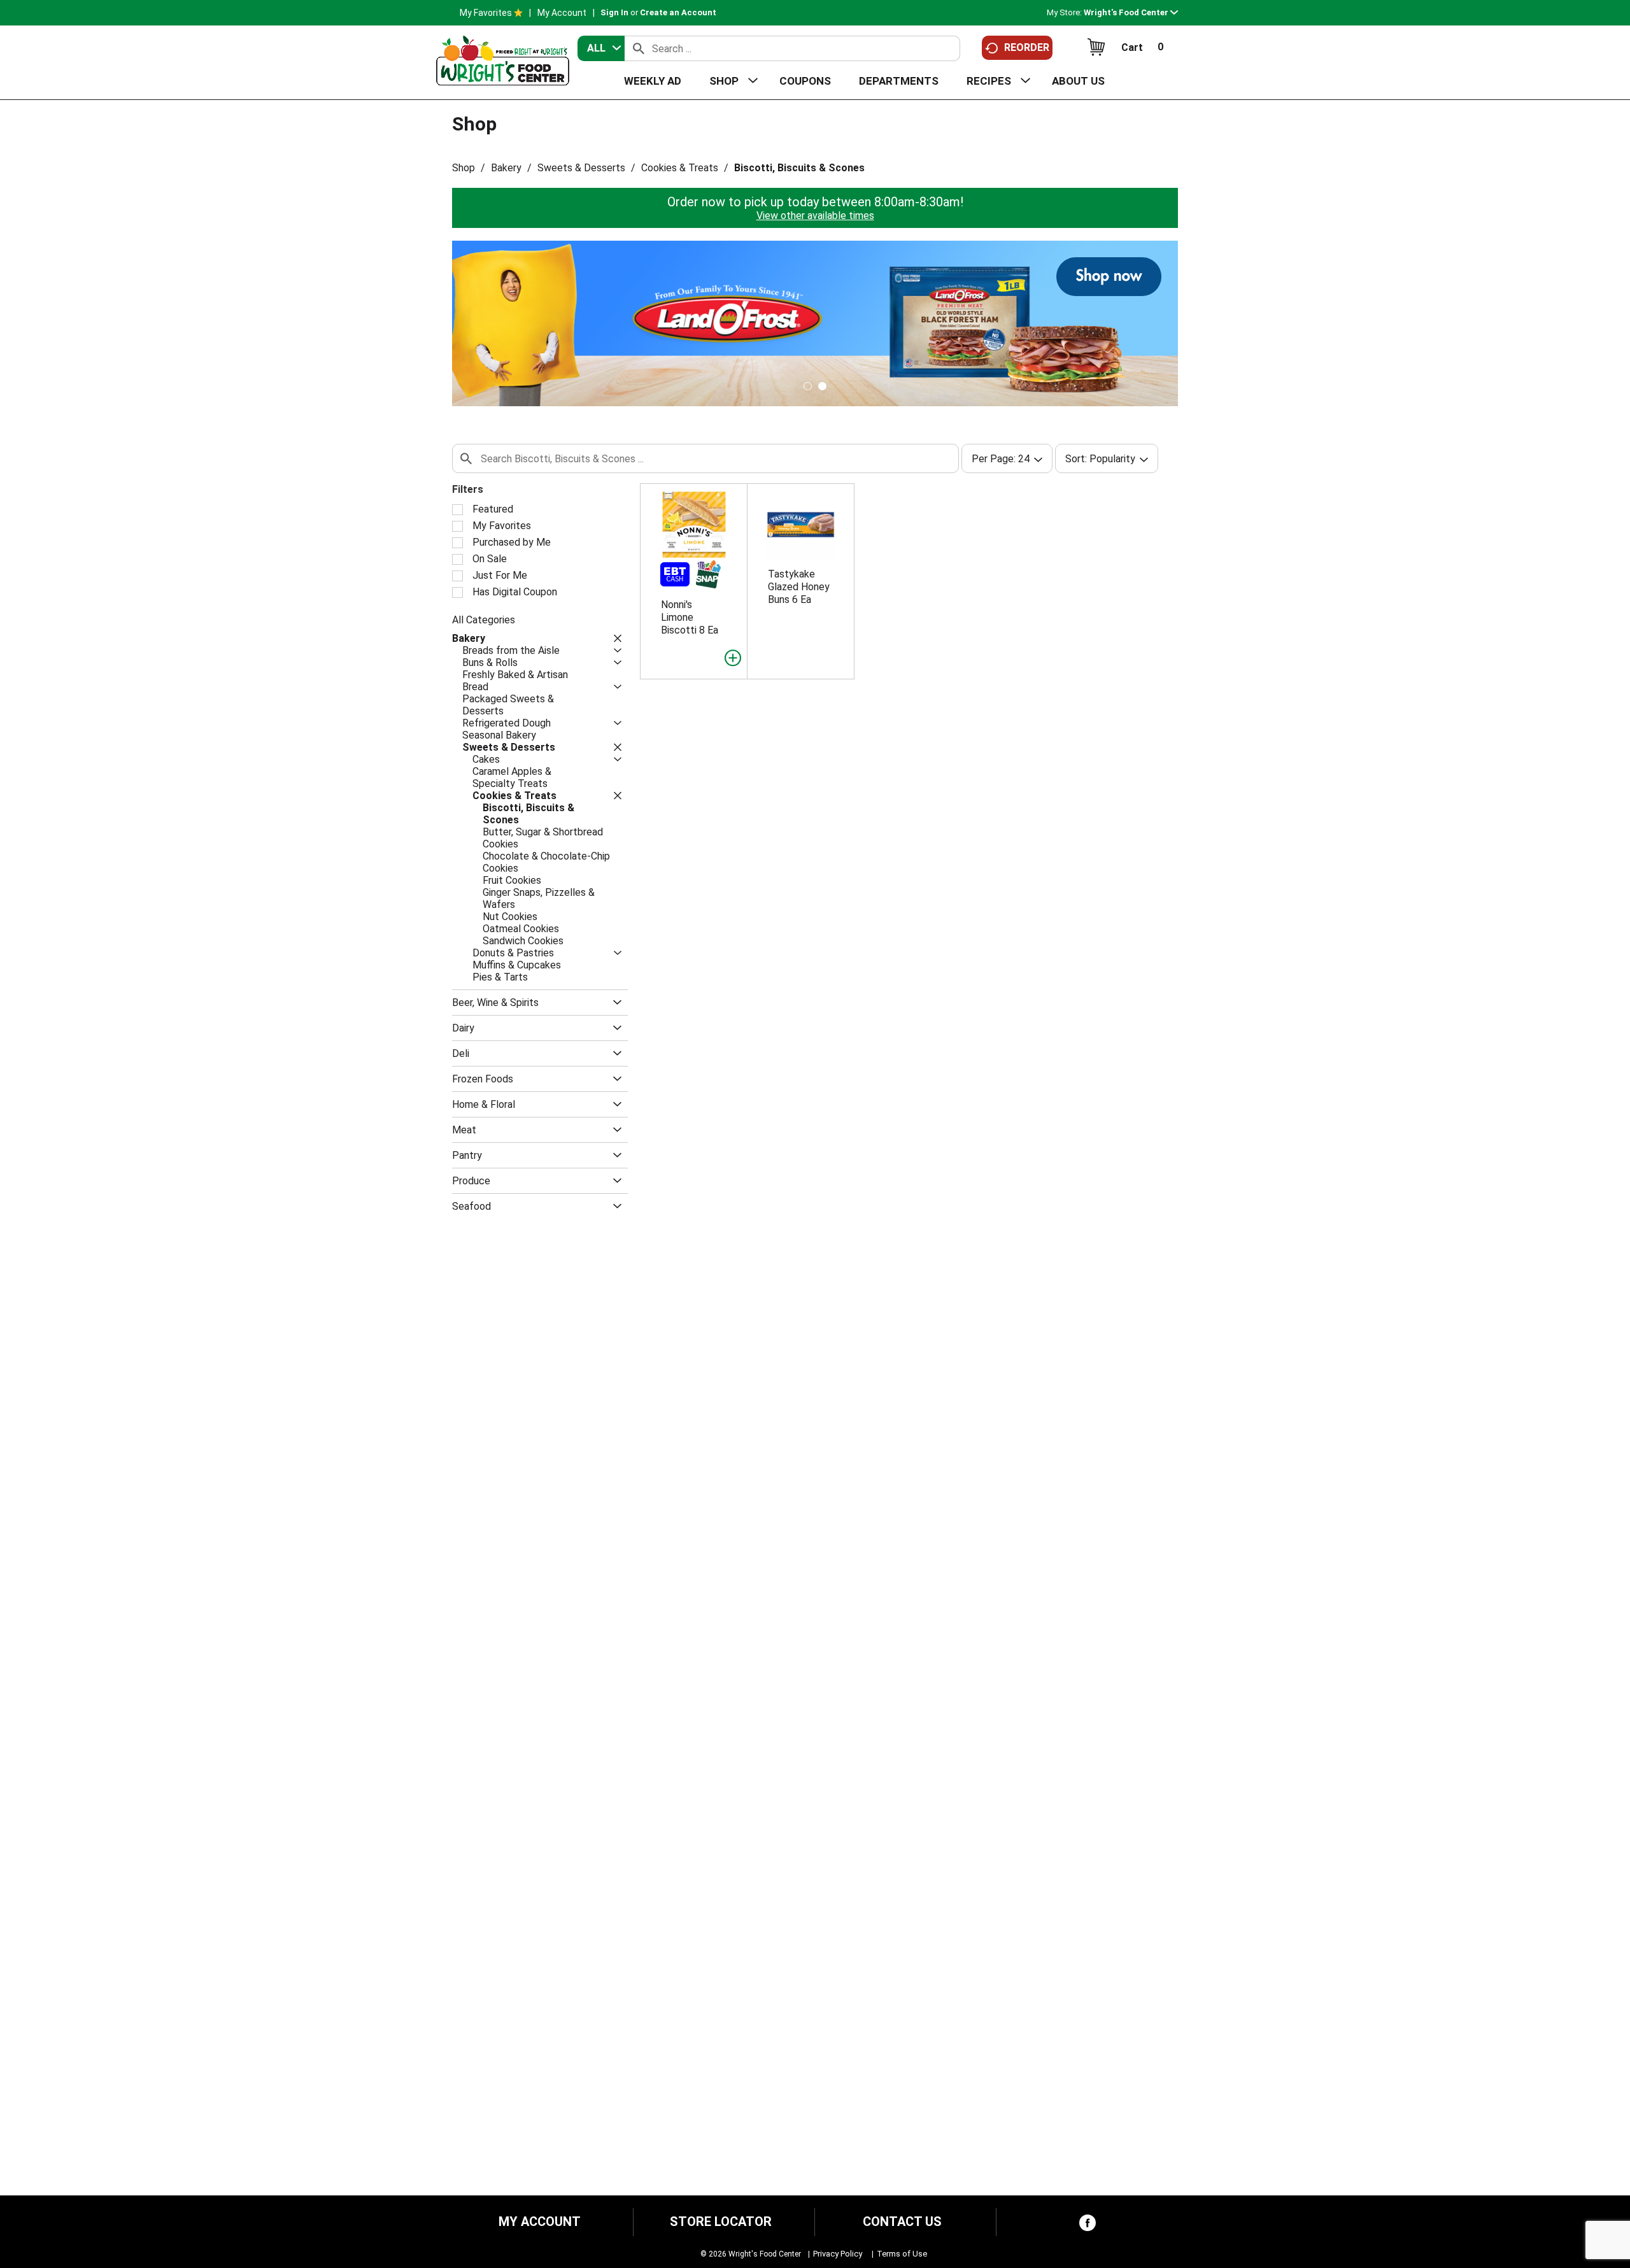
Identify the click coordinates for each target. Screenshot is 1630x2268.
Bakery (506, 168)
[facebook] (1088, 2226)
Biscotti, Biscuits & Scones (799, 168)
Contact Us (902, 2222)
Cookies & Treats (680, 168)
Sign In (614, 12)
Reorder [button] (1027, 47)
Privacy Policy (838, 2254)
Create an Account (678, 12)
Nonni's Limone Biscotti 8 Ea (690, 617)
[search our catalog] (639, 48)
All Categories (484, 620)
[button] (1131, 12)
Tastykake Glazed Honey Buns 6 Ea (799, 587)
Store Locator (721, 2222)
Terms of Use (902, 2254)
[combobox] (601, 48)
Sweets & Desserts (581, 168)
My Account (562, 13)
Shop (464, 168)
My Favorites (486, 13)
